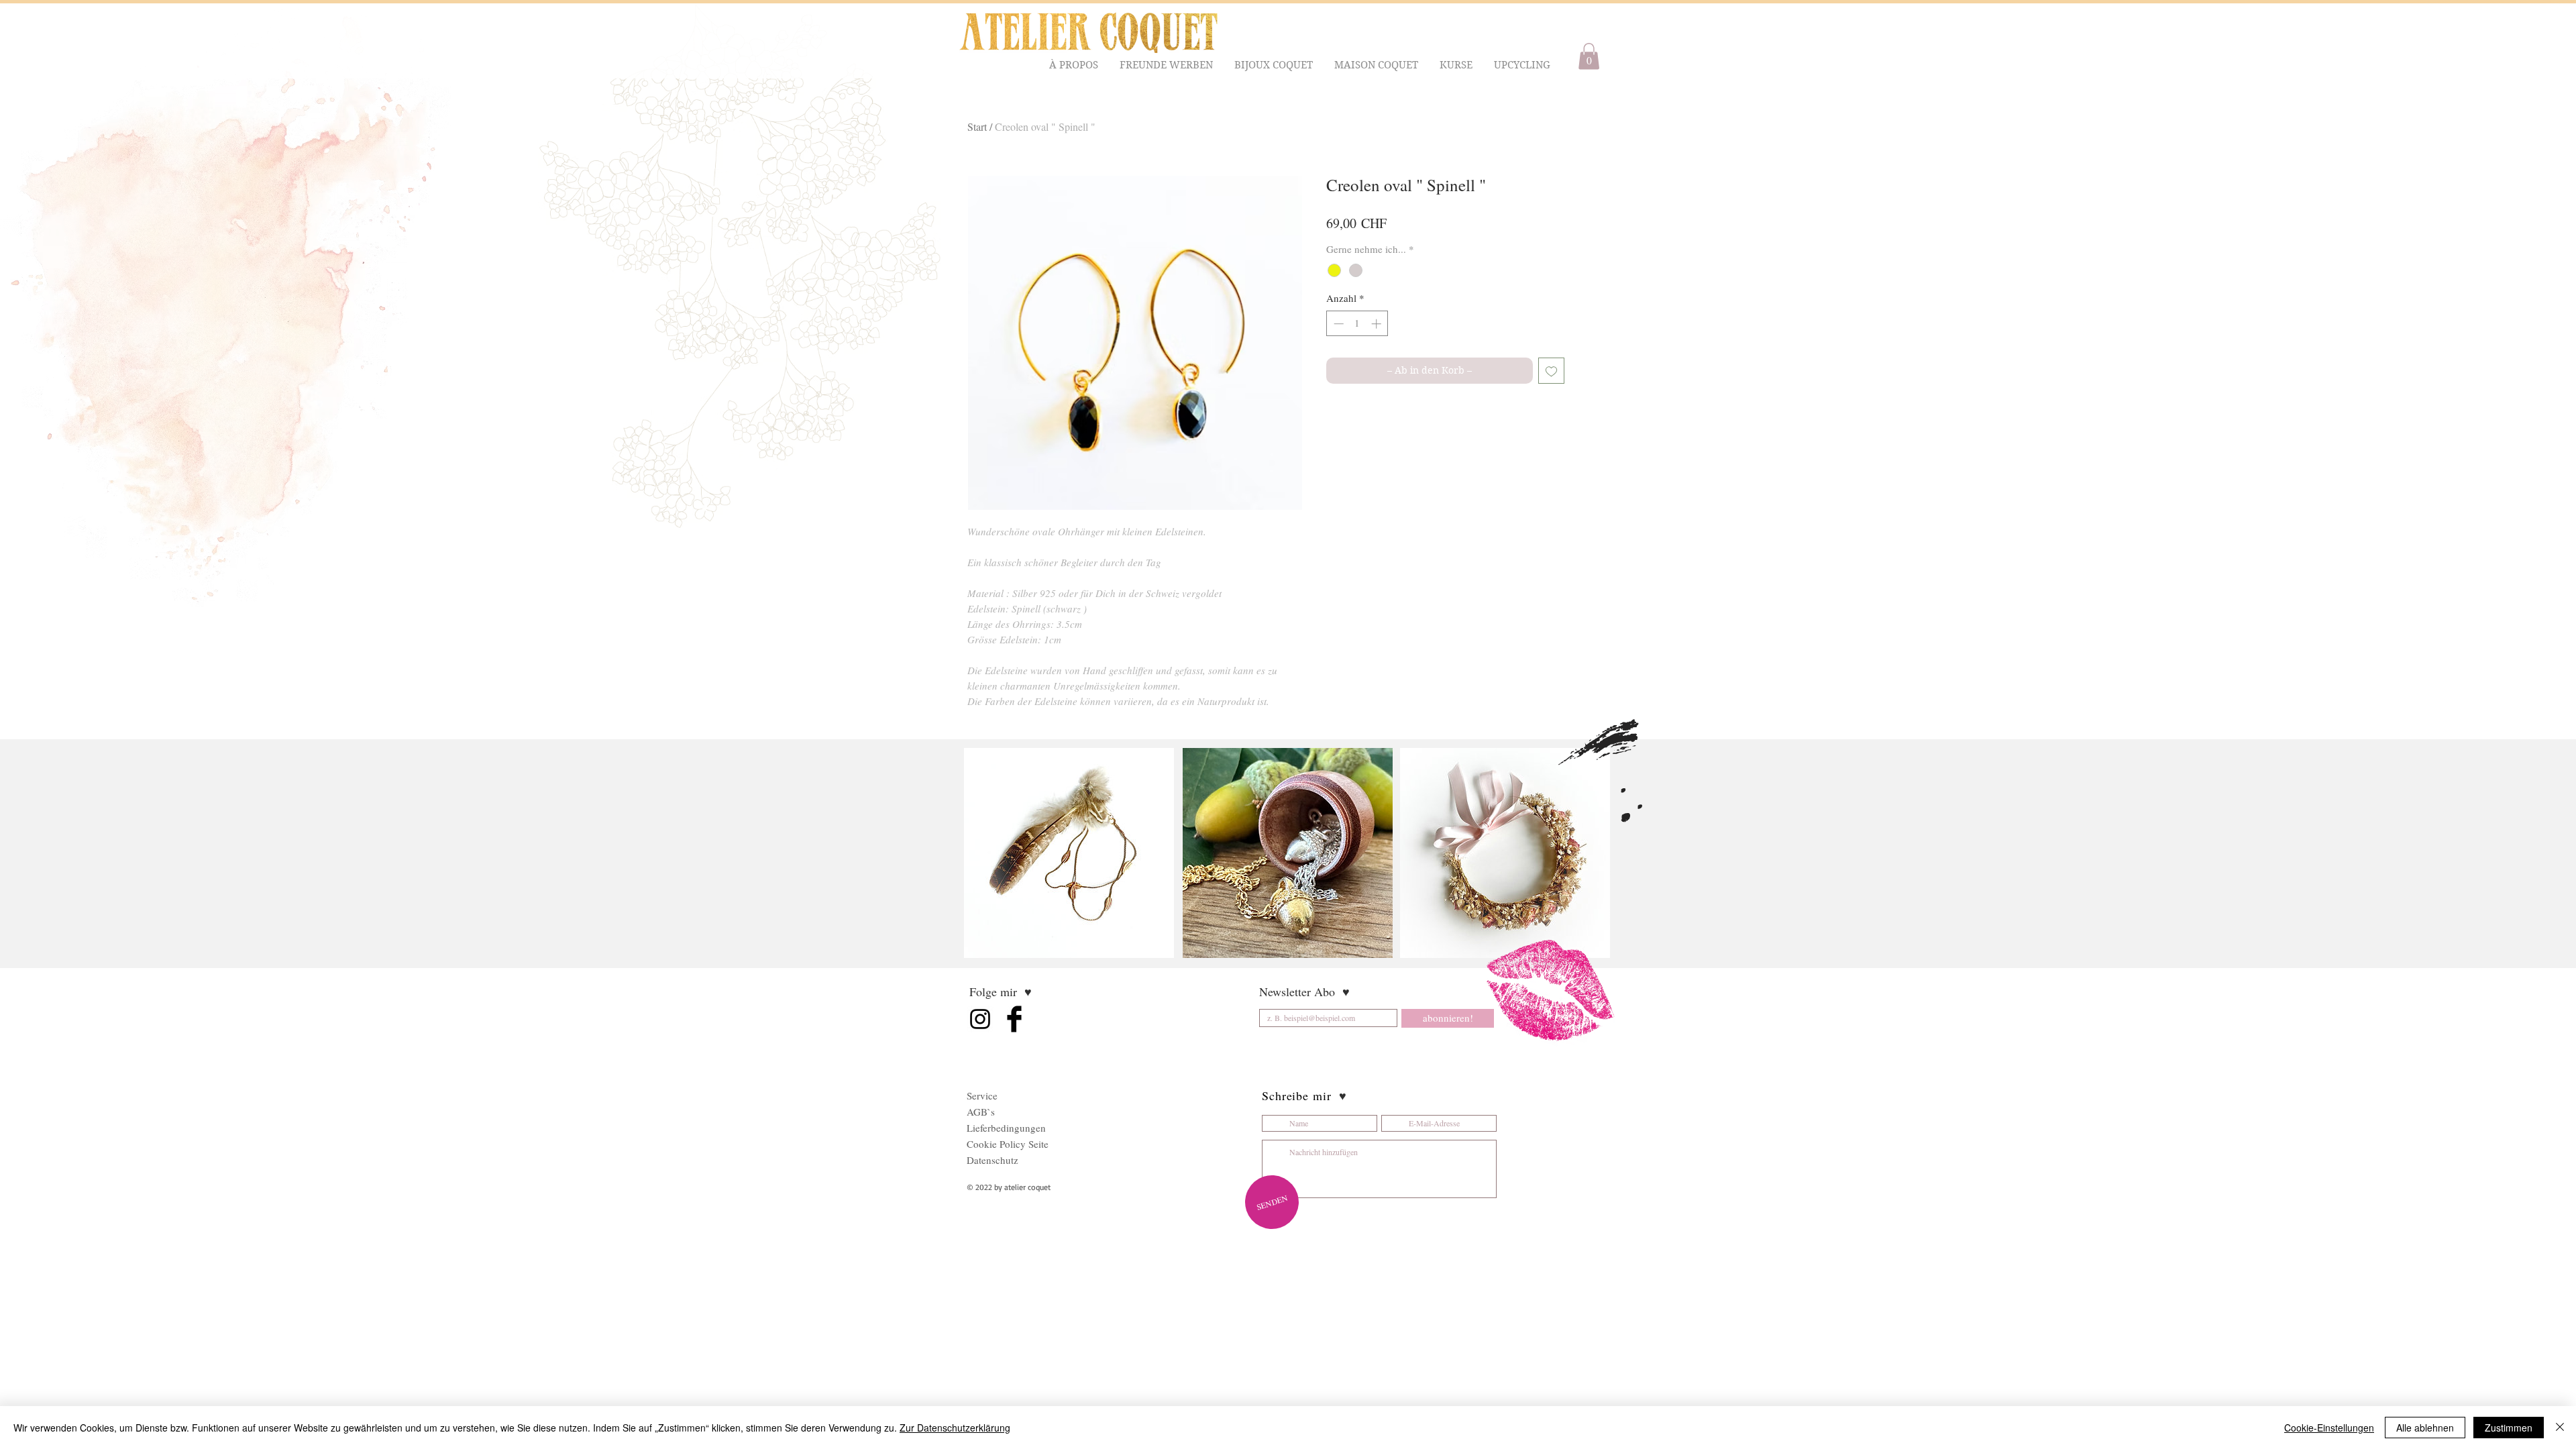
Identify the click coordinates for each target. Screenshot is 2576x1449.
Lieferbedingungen (1006, 1128)
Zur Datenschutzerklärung (955, 1428)
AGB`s (981, 1112)
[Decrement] (1337, 324)
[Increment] (1378, 324)
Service (982, 1095)
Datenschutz (992, 1160)
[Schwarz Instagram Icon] (980, 1019)
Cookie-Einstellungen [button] (2329, 1428)
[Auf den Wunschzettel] (1551, 371)
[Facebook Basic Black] (1014, 1019)
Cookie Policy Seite (1008, 1144)
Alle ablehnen (2425, 1428)
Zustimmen (2509, 1428)
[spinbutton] (1357, 324)
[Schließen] (2560, 1428)
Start (977, 126)
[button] (1074, 65)
